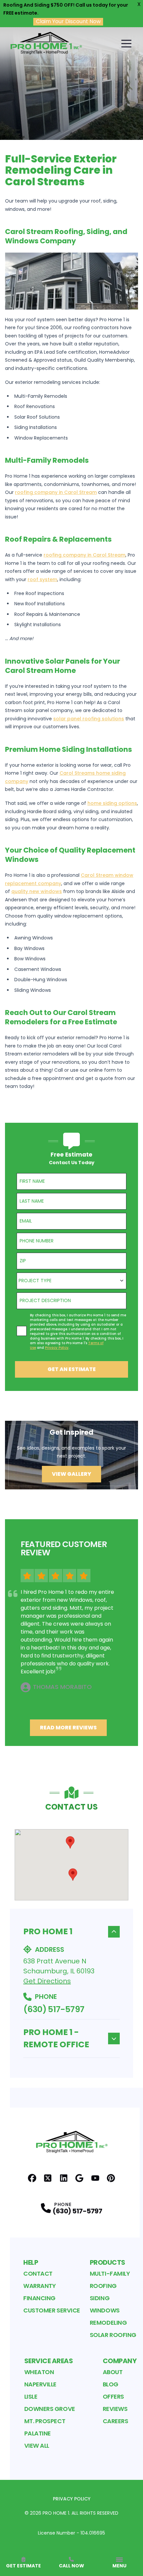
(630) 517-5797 (54, 2009)
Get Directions (47, 1981)
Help (31, 2262)
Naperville (41, 2384)
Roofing (103, 2286)
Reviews (115, 2409)
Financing (39, 2298)
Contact (38, 2274)
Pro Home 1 (48, 1931)
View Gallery (71, 1474)
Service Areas (49, 2361)
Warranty (39, 2286)
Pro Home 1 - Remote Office (56, 2038)
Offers (113, 2396)
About (113, 2372)
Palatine (38, 2433)
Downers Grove (50, 2409)
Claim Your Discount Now (68, 22)
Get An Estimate (72, 1369)
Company (120, 2361)
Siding (100, 2298)
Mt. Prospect (45, 2421)
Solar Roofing (113, 2335)
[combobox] (71, 1281)
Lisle (31, 2396)
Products (108, 2262)
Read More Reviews (68, 1728)
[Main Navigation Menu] (126, 43)
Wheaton (39, 2372)
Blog (111, 2384)
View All (37, 2446)
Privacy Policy (72, 2499)
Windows (105, 2310)
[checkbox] (22, 1331)
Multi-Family (110, 2274)
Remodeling (108, 2323)
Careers (116, 2421)
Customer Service (52, 2310)
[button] (70, 1842)
